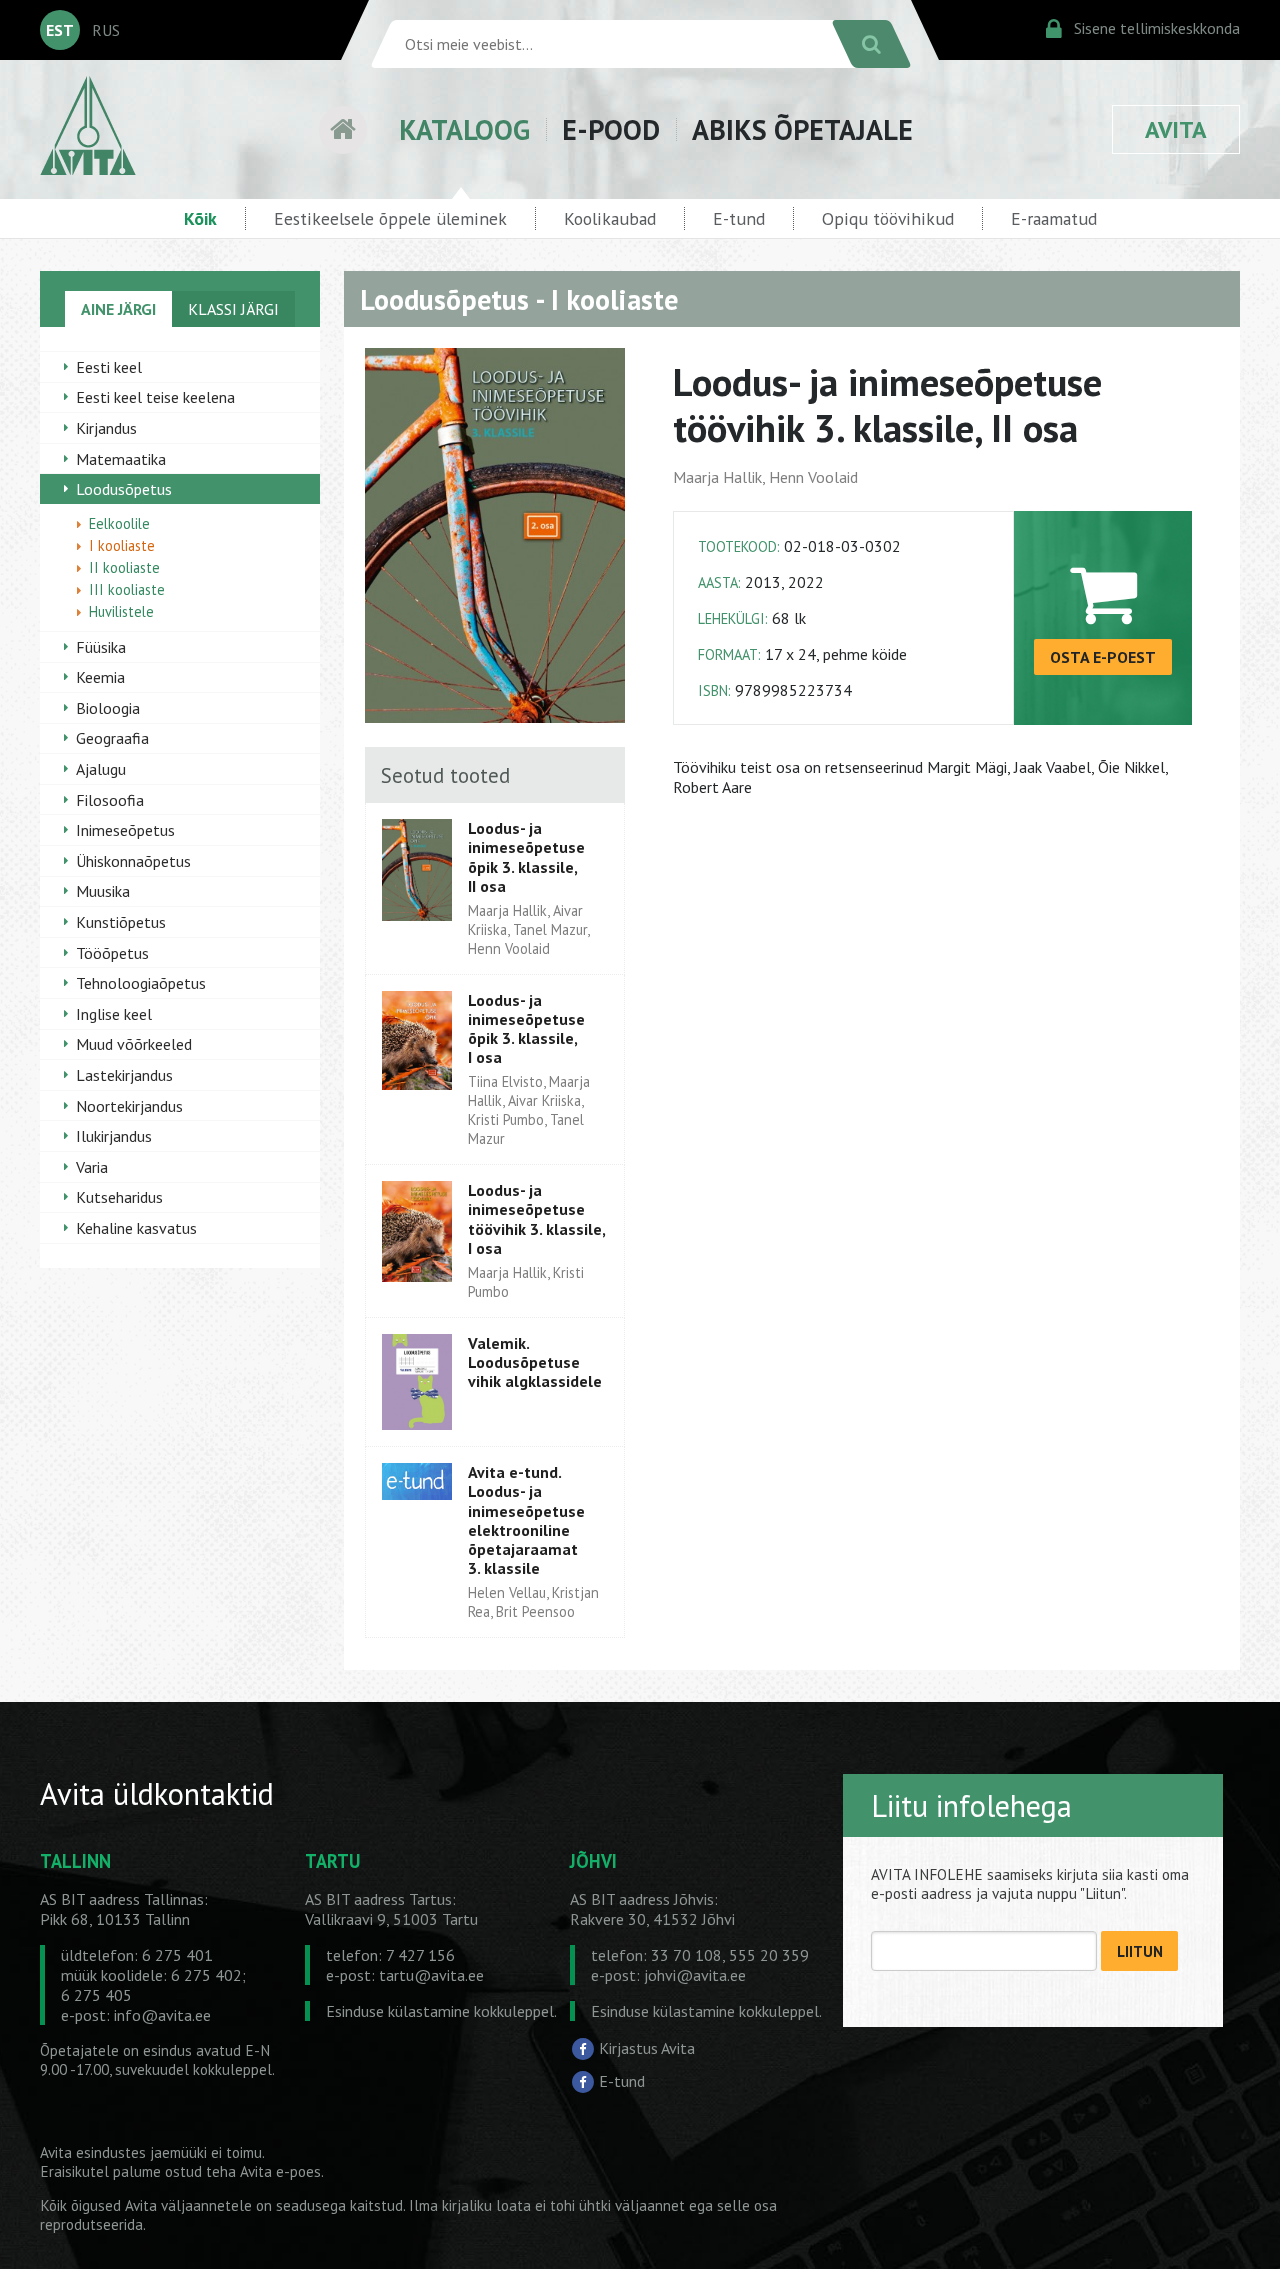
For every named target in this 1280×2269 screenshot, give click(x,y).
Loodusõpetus (124, 489)
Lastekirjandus (124, 1075)
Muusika (103, 891)
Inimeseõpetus (125, 830)
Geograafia (112, 738)
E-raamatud (1054, 218)
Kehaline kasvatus (136, 1228)
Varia (92, 1167)
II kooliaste (124, 567)
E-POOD (611, 129)
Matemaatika (121, 459)
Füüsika (101, 647)
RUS (106, 30)
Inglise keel (114, 1014)
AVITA (1176, 129)
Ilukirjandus (114, 1136)
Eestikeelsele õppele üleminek (390, 218)
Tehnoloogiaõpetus (141, 983)
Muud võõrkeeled (134, 1044)
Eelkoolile (119, 523)
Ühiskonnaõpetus (133, 861)
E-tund (739, 218)
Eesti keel (109, 367)
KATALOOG (464, 129)
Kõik (200, 218)
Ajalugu (101, 769)
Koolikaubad (610, 218)
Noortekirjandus (129, 1106)
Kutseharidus (119, 1197)
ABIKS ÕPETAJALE (802, 129)
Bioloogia (108, 708)
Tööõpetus (112, 953)
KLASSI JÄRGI (233, 309)
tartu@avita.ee (431, 1975)
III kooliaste (127, 589)
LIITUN (1140, 1951)
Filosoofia (110, 800)
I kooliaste (122, 545)
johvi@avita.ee (695, 1975)
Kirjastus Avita (647, 2047)
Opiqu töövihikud (888, 218)
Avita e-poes (280, 2171)
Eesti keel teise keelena (155, 397)
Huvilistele (121, 611)
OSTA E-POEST (1103, 657)
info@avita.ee (162, 2015)
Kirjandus (106, 428)
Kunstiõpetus (121, 922)
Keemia (100, 677)
